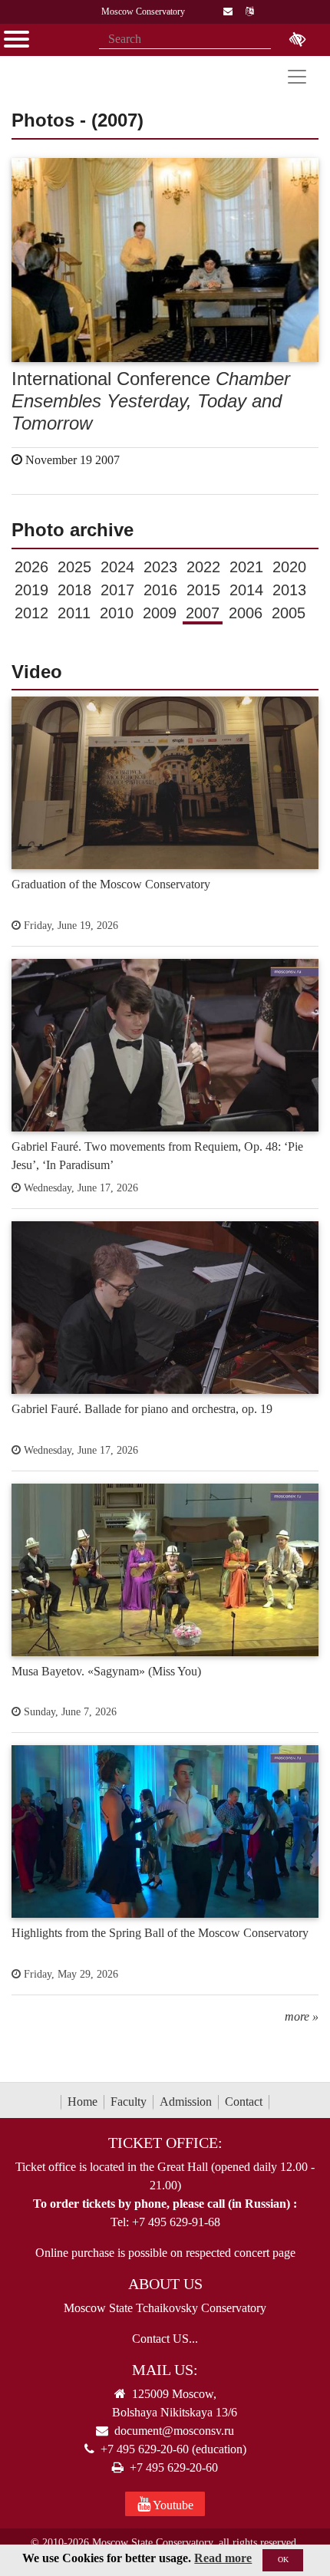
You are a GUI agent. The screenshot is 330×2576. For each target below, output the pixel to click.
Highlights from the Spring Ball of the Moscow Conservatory (160, 1933)
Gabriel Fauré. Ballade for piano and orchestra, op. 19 (142, 1409)
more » (302, 2016)
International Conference (151, 401)
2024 (117, 567)
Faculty (129, 2102)
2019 (31, 590)
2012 (31, 613)
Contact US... (165, 2339)
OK (283, 2560)
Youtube (172, 2505)
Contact (244, 2102)
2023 (160, 567)
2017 (117, 590)
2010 (117, 613)
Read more (223, 2558)
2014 (246, 590)
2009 (160, 613)
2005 (289, 613)
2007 (203, 613)
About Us (165, 2284)
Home (82, 2102)
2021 (246, 567)
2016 (160, 590)
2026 (31, 567)
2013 (289, 590)
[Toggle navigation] (297, 77)
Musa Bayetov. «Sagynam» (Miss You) (106, 1671)
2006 (246, 613)
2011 (74, 613)
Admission (186, 2102)
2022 (203, 567)
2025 (74, 567)
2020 (289, 567)
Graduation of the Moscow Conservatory (111, 884)
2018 (74, 590)
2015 (203, 590)
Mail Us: (165, 2370)
